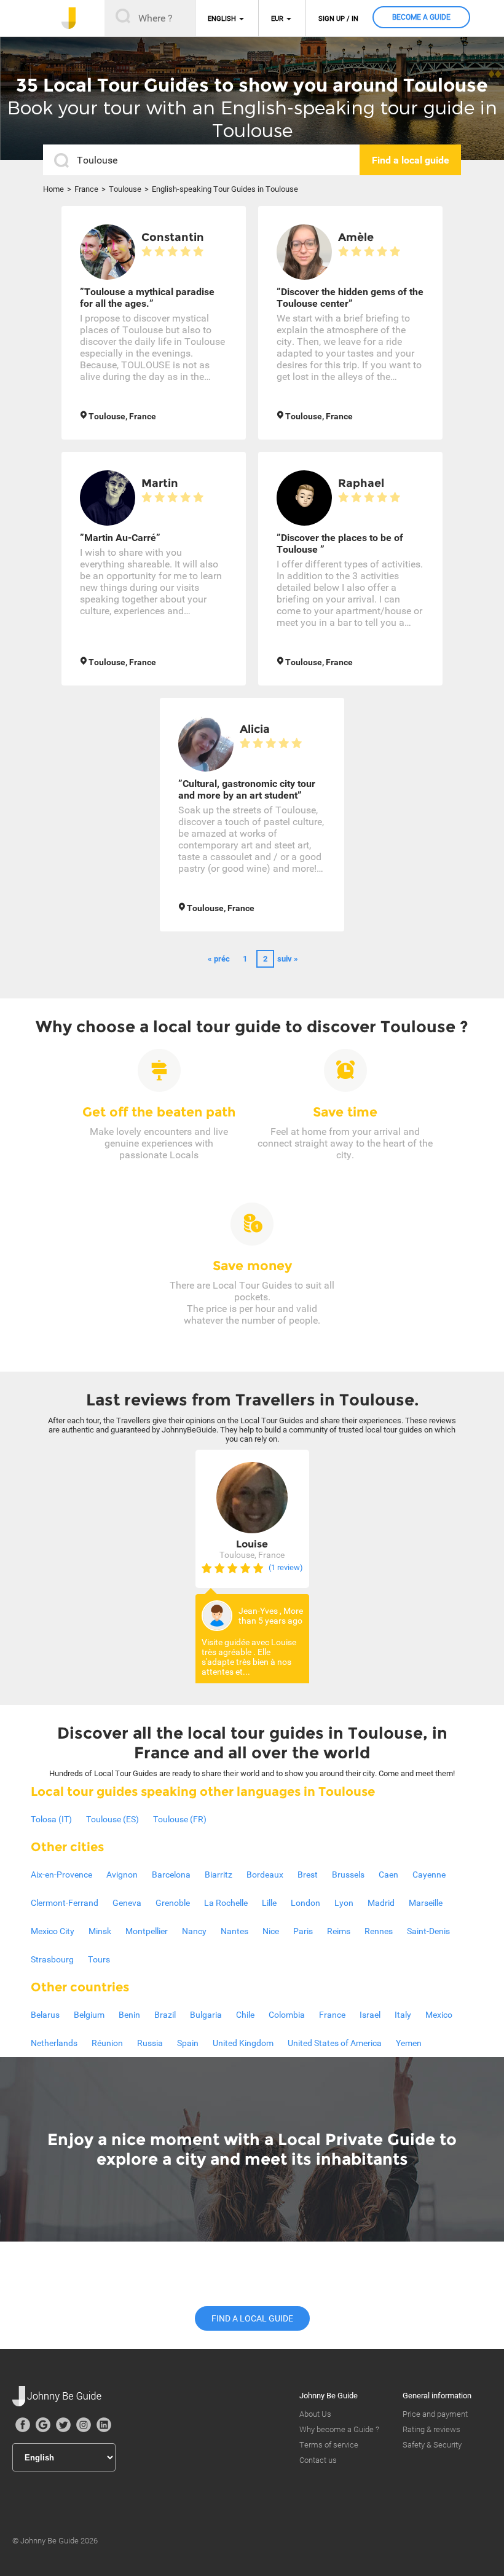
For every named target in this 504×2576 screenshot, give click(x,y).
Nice (271, 1931)
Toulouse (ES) (112, 1819)
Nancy (194, 1931)
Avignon (122, 1875)
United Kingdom (243, 2043)
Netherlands (54, 2043)
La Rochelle (226, 1903)
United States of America (335, 2043)
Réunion (107, 2043)
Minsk (100, 1931)
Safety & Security (432, 2445)
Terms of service (329, 2445)
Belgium (89, 2015)
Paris (303, 1931)
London (305, 1903)
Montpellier (147, 1931)
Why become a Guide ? (339, 2429)
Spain (188, 2043)
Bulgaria (206, 2015)
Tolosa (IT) (51, 1819)
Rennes (379, 1931)
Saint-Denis (428, 1931)
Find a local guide (252, 2318)
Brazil (165, 2015)
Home (53, 189)
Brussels (348, 1875)
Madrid (381, 1903)
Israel (370, 2015)
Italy (403, 2015)
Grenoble (173, 1903)
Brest (308, 1875)
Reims (339, 1931)
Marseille (426, 1903)
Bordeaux (265, 1875)
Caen (388, 1875)
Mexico (439, 2015)
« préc (219, 959)
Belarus (45, 2015)
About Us (315, 2414)
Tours (99, 1959)
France (86, 189)
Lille (269, 1903)
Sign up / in (338, 19)
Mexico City (53, 1931)
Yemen (409, 2043)
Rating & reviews (431, 2429)
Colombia (287, 2015)
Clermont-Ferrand (65, 1903)
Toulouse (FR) (180, 1819)
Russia (150, 2043)
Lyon (344, 1903)
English (222, 19)
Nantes (234, 1931)
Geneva (127, 1903)
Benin (129, 2015)
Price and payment (435, 2414)
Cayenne (429, 1875)
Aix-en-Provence (61, 1875)
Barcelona (171, 1875)
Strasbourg (52, 1959)
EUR (277, 19)
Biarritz (219, 1875)
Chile (245, 2015)
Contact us (318, 2460)
